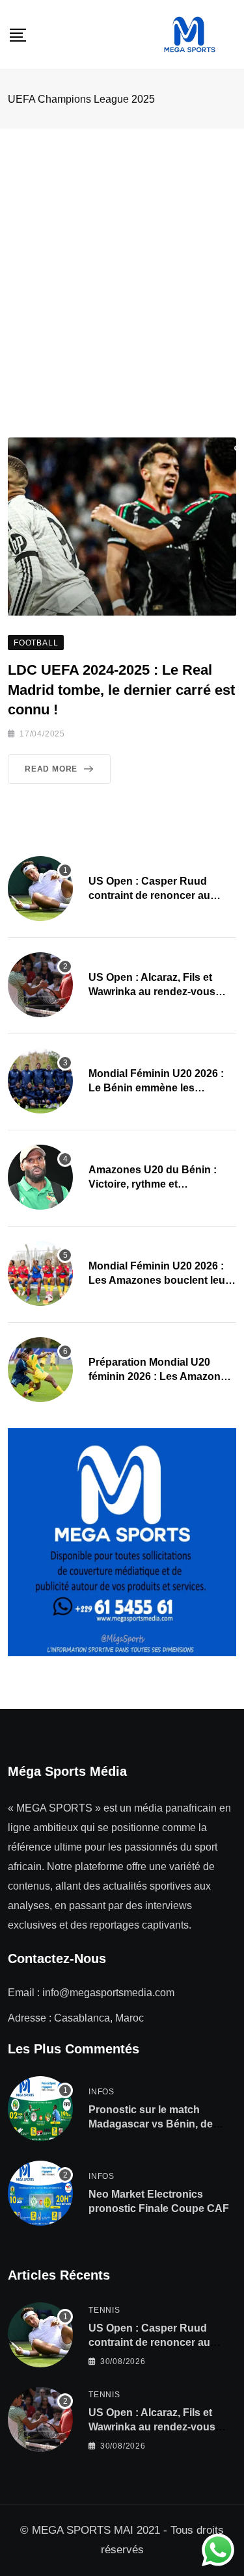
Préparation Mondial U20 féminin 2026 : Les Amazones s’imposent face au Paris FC (160, 1377)
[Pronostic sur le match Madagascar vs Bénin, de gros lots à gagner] (40, 2109)
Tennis (104, 2310)
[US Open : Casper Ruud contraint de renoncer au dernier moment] (40, 889)
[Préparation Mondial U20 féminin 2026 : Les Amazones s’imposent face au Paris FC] (40, 1370)
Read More (51, 769)
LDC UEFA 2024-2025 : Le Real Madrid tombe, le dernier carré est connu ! (121, 690)
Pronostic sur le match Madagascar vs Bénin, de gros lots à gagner (151, 2124)
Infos (102, 2092)
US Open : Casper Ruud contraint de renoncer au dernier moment (149, 896)
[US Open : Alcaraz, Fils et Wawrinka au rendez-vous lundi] (40, 985)
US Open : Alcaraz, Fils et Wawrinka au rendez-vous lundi (152, 992)
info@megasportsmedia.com (108, 1993)
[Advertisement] (122, 257)
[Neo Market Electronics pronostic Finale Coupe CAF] (40, 2193)
